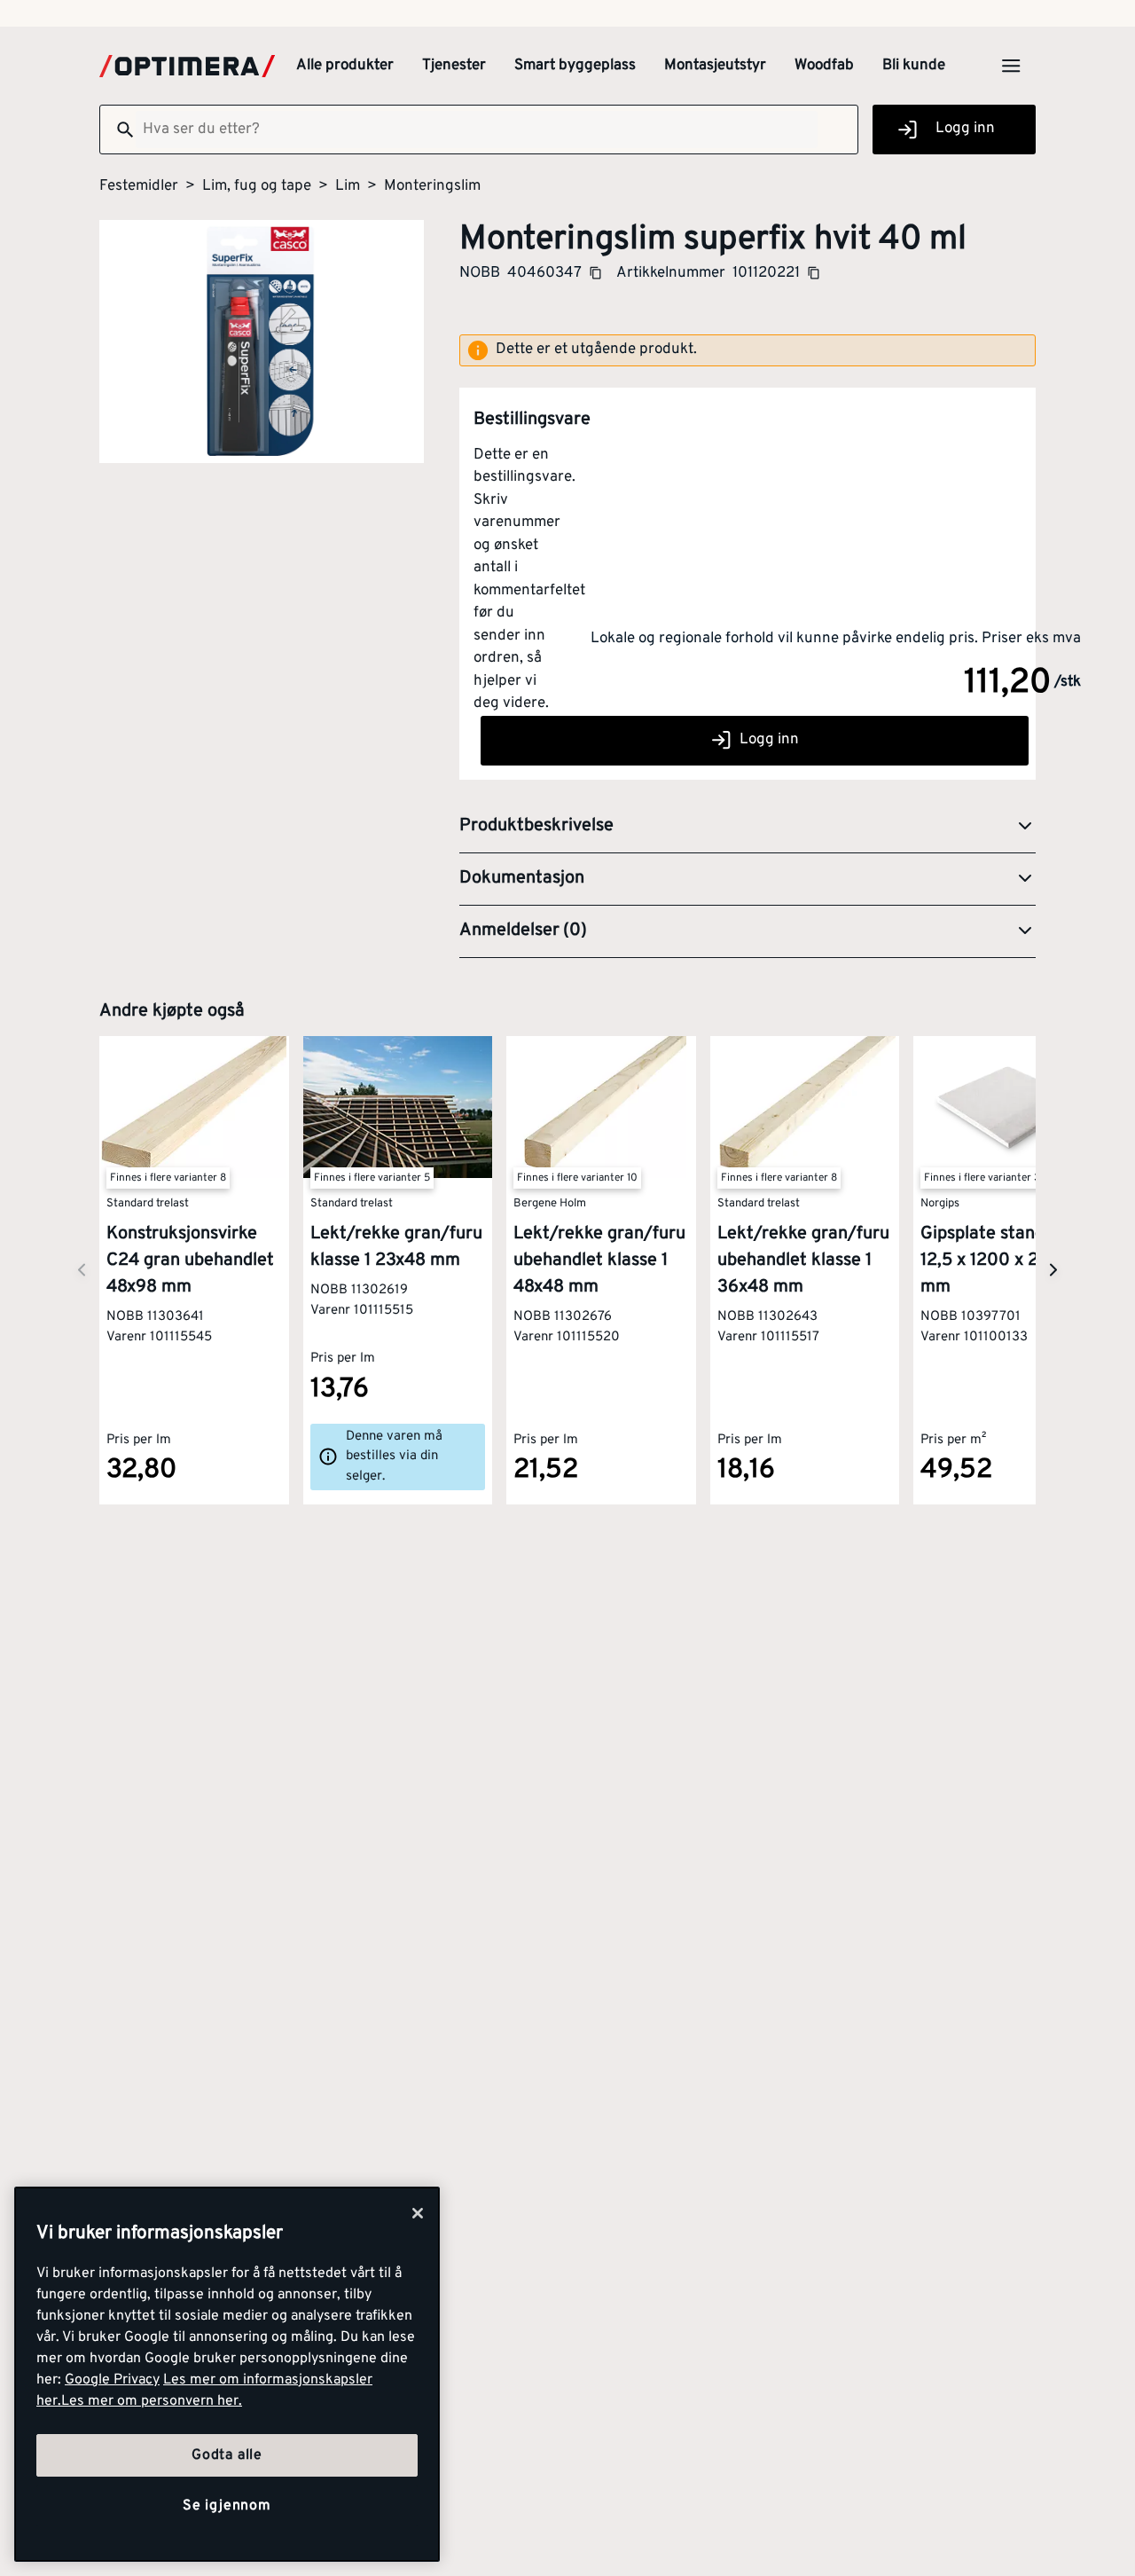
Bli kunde (914, 66)
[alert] (748, 350)
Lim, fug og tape (257, 186)
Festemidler (139, 186)
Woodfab (824, 66)
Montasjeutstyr (715, 66)
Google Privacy (112, 2380)
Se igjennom (227, 2506)
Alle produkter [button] (345, 66)
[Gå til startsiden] (187, 66)
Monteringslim (432, 186)
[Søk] (118, 130)
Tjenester (454, 66)
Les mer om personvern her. (152, 2401)
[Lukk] (418, 2213)
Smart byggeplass (575, 66)
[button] (748, 827)
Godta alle (227, 2455)
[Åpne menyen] (1011, 66)
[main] (227, 2374)
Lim (348, 186)
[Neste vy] (82, 1270)
